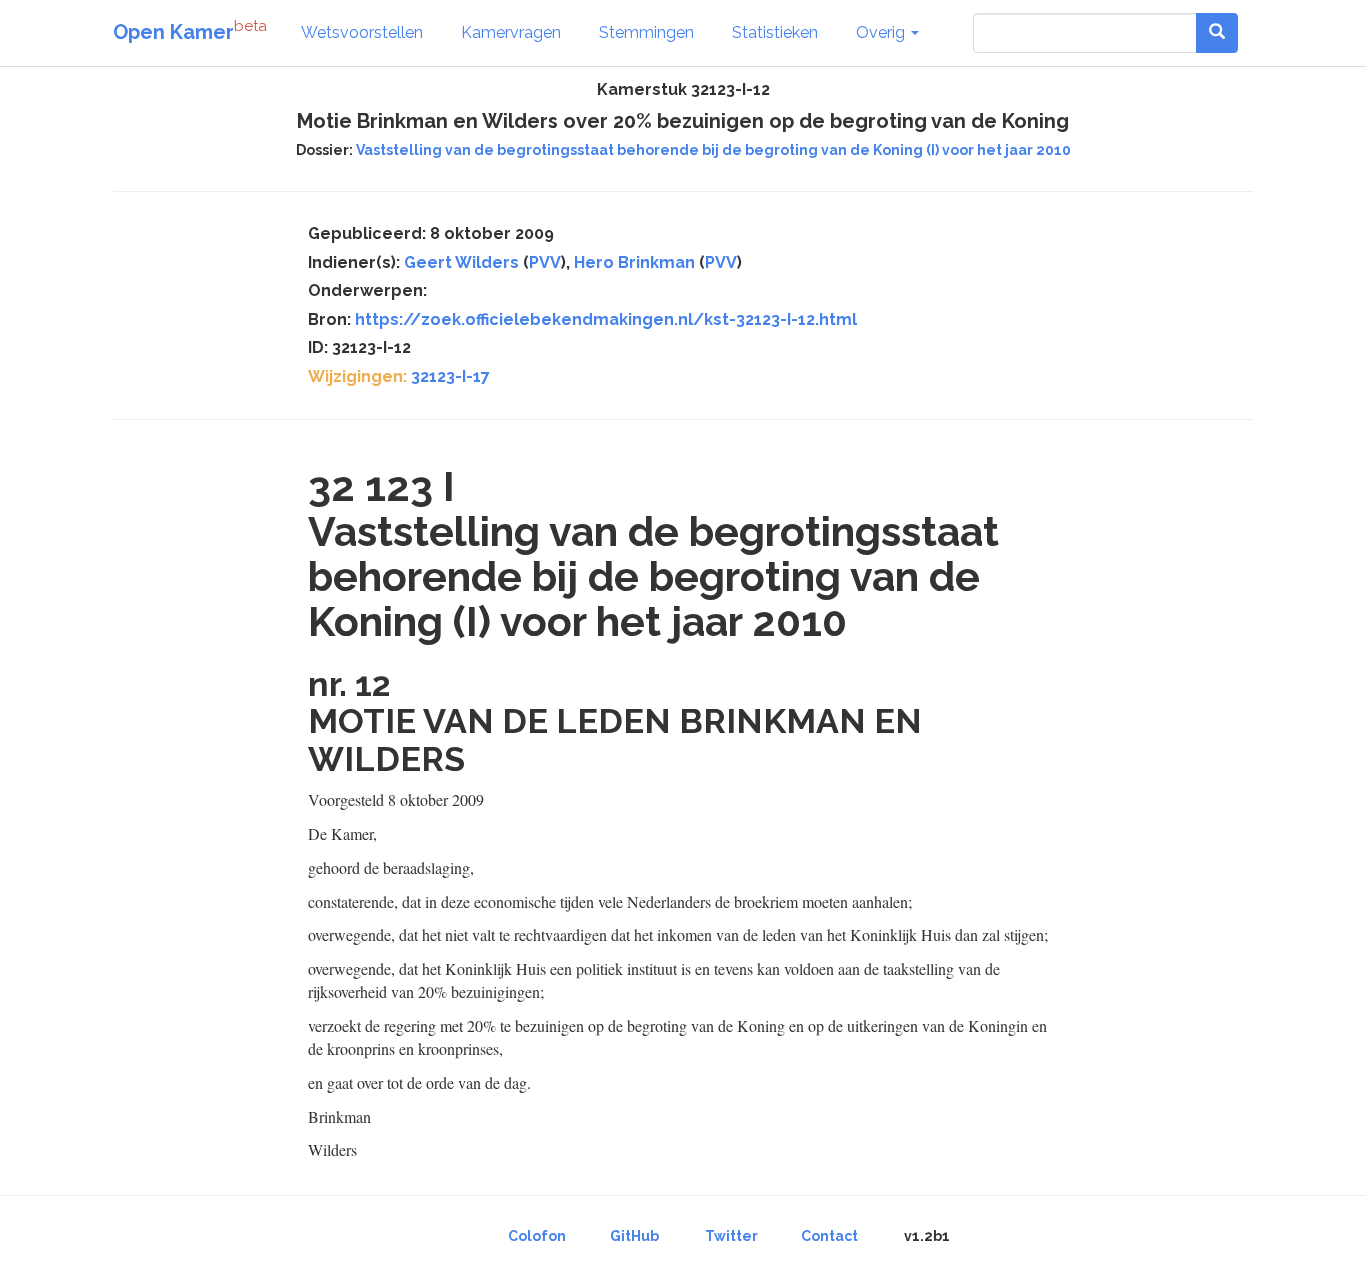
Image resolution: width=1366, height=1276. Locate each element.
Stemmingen (646, 32)
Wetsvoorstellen (362, 32)
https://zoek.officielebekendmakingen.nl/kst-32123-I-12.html (606, 319)
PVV (545, 262)
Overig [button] (882, 32)
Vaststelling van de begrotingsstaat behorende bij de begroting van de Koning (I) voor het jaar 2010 (713, 150)
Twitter (731, 1236)
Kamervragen (511, 32)
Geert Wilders (461, 262)
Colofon (537, 1236)
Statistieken (775, 32)
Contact (829, 1236)
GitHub (634, 1236)
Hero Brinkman (634, 262)
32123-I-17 (450, 376)
